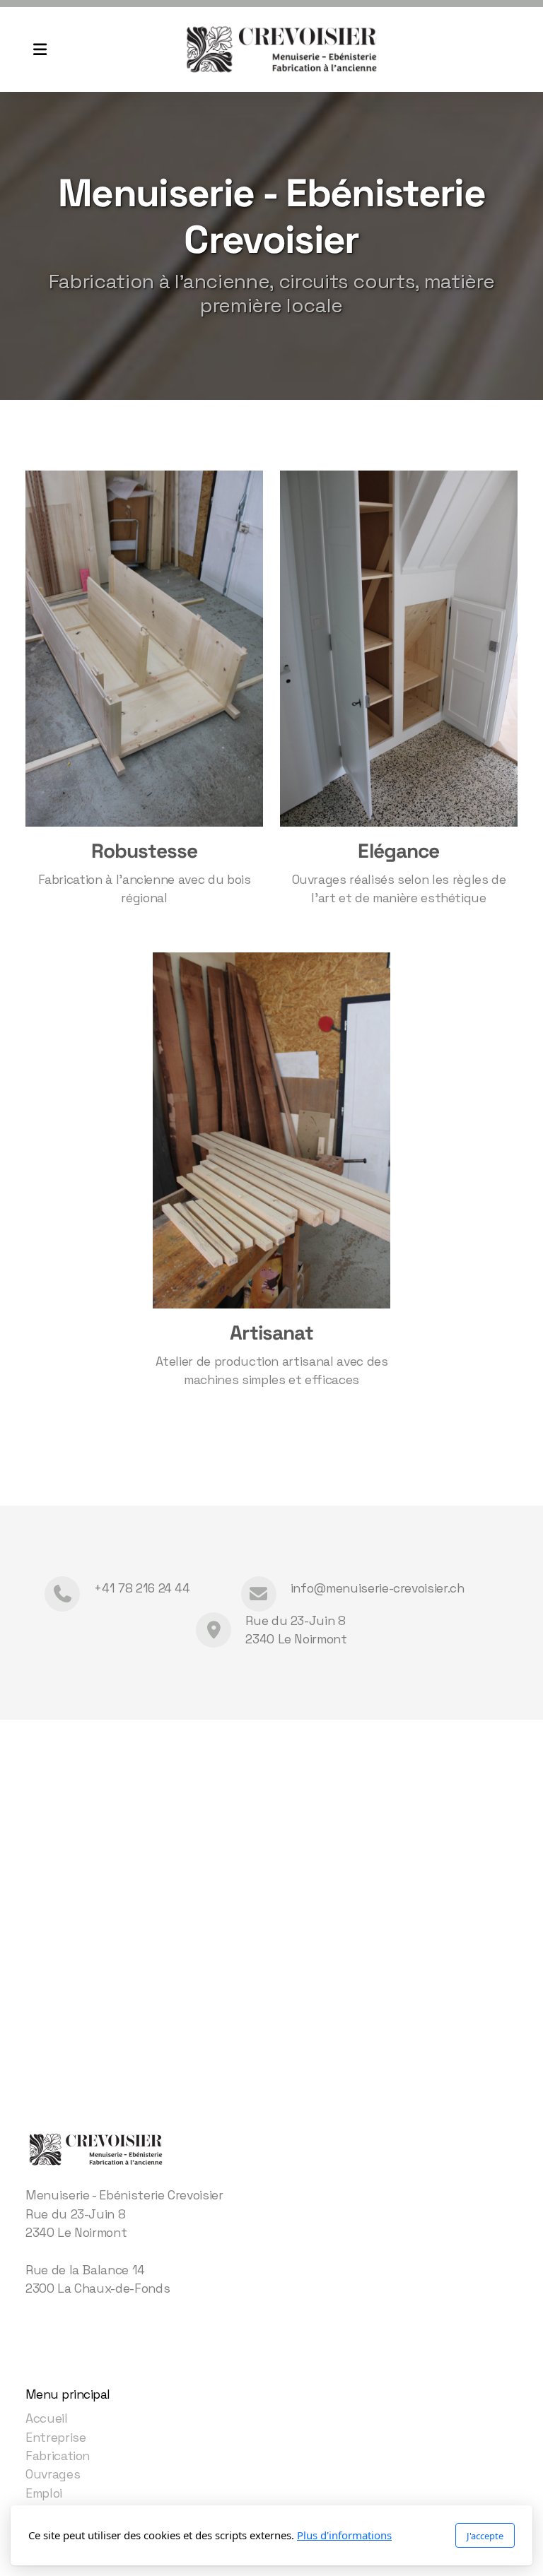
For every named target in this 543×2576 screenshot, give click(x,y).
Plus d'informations (344, 2535)
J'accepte (485, 2536)
